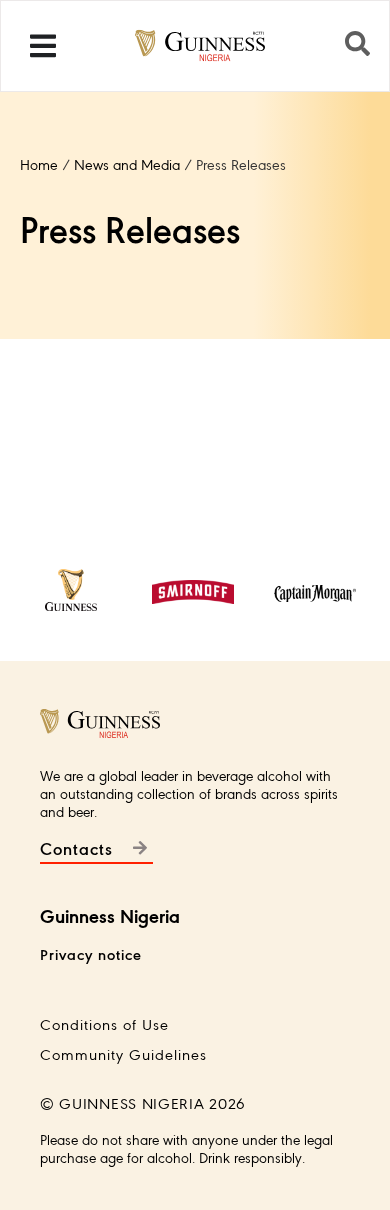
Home (39, 164)
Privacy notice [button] (91, 953)
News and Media (127, 164)
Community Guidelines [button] (123, 1053)
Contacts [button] (76, 847)
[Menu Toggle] (43, 46)
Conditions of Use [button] (104, 1023)
